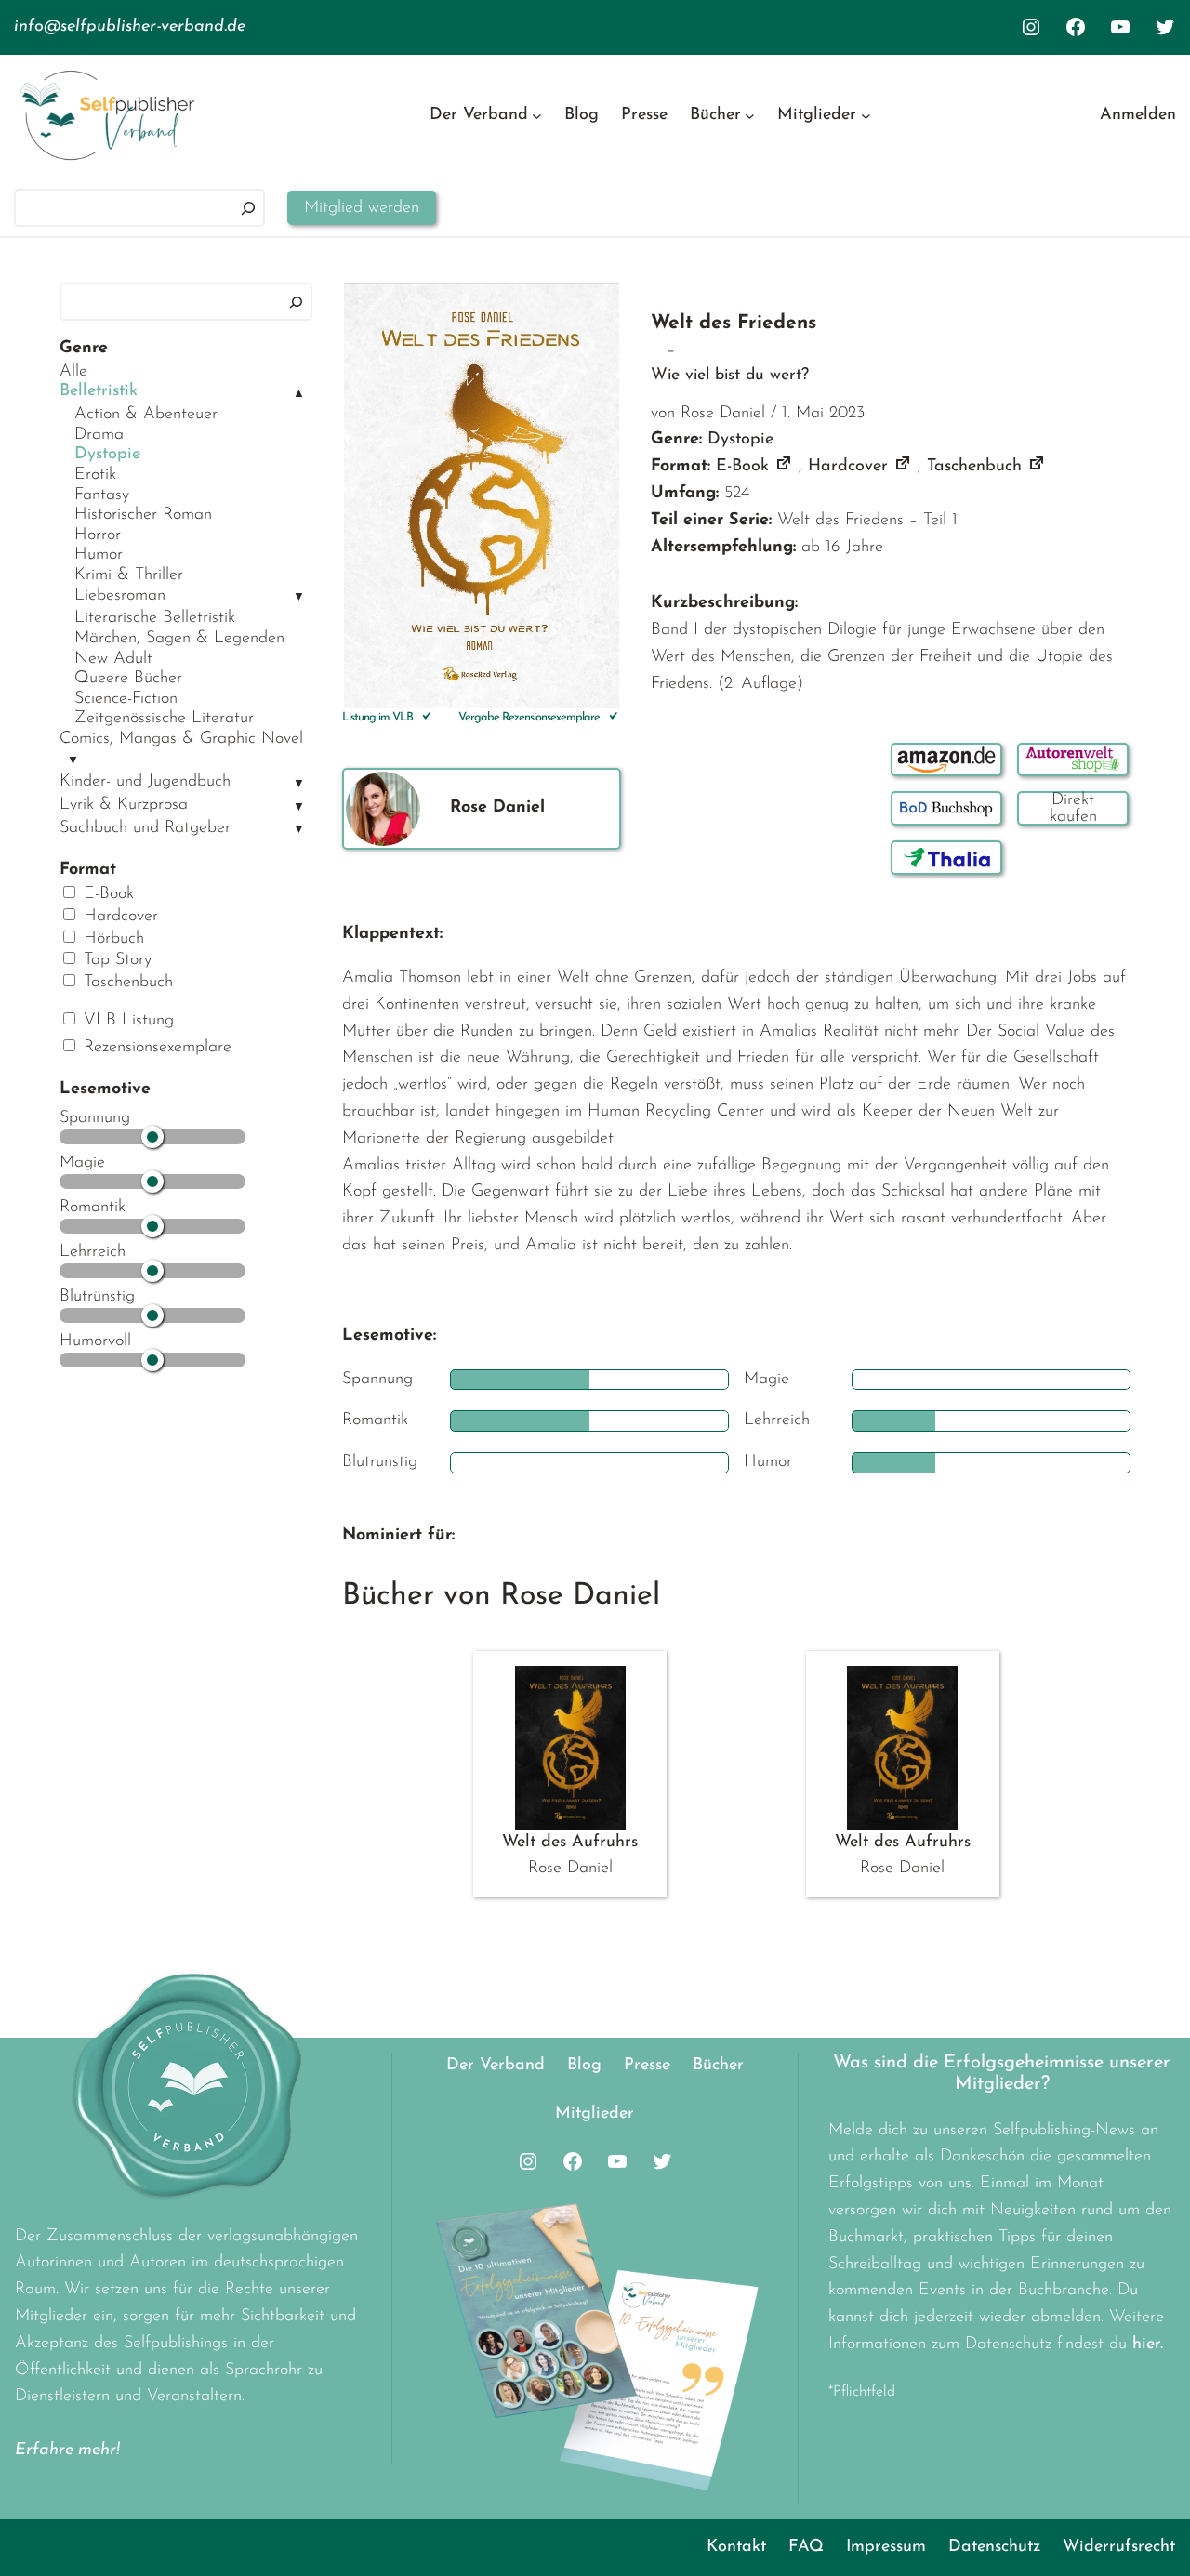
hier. (1148, 2345)
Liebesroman (120, 596)
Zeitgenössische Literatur (164, 719)
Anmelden (1138, 115)
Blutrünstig (97, 1297)
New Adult (113, 659)
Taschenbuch (126, 983)
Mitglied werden (362, 208)
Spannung (95, 1118)
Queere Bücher (128, 679)
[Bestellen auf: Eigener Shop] (1073, 808)
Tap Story (115, 960)
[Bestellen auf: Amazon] (946, 760)
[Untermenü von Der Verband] (537, 116)
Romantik (93, 1208)
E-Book (106, 894)
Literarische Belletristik (155, 618)
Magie (82, 1163)
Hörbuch (111, 939)
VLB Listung (126, 1021)
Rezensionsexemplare (155, 1048)
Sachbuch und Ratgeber (145, 828)
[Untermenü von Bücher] (750, 116)
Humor (99, 555)
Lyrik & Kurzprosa (124, 805)
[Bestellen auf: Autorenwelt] (1073, 760)
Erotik (95, 475)
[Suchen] (248, 208)
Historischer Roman (143, 515)
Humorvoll (95, 1341)
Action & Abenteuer (146, 415)
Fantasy (102, 495)
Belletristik (99, 391)
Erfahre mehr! (67, 2451)
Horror (98, 535)
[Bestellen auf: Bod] (946, 808)
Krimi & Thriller (129, 575)
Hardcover (118, 917)
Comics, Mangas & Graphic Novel (181, 739)
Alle (73, 372)
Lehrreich (93, 1252)
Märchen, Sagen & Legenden (179, 639)
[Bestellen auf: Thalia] (946, 858)
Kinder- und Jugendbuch (145, 782)
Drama (99, 435)
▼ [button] (299, 597)
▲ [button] (299, 394)
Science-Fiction (126, 699)
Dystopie (107, 455)
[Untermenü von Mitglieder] (866, 116)
